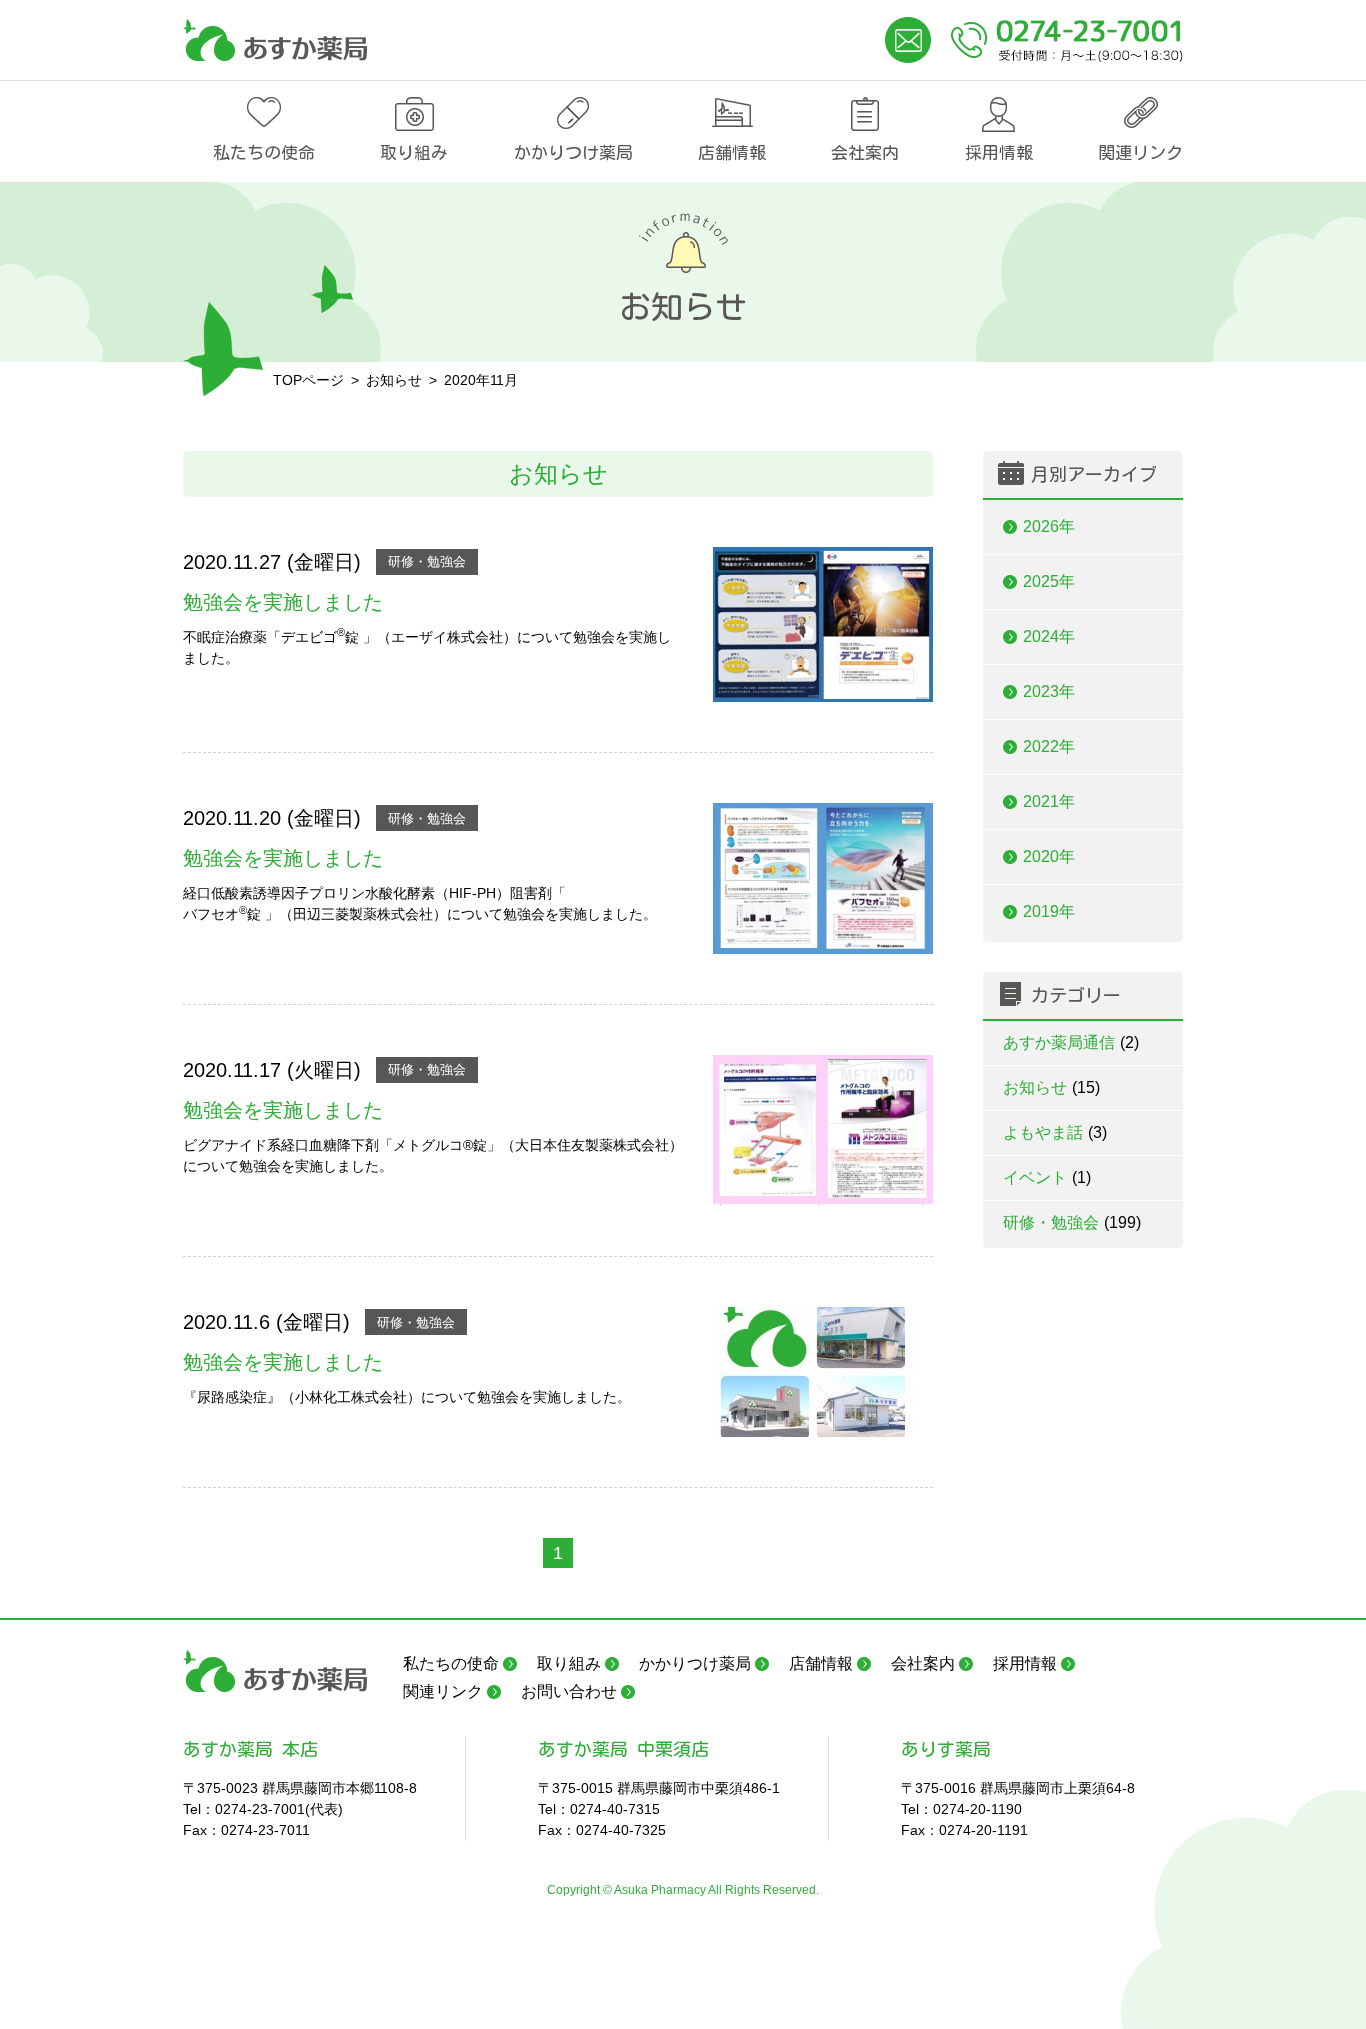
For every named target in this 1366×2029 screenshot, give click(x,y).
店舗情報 (732, 152)
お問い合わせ (569, 1691)
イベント (1047, 1177)
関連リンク (1140, 152)
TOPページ (308, 380)
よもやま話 (1055, 1132)
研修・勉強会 (427, 561)
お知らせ (1051, 1087)
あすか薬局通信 (1071, 1042)
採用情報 (999, 152)
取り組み (414, 152)
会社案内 (865, 152)
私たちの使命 (264, 152)
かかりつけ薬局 (573, 152)
